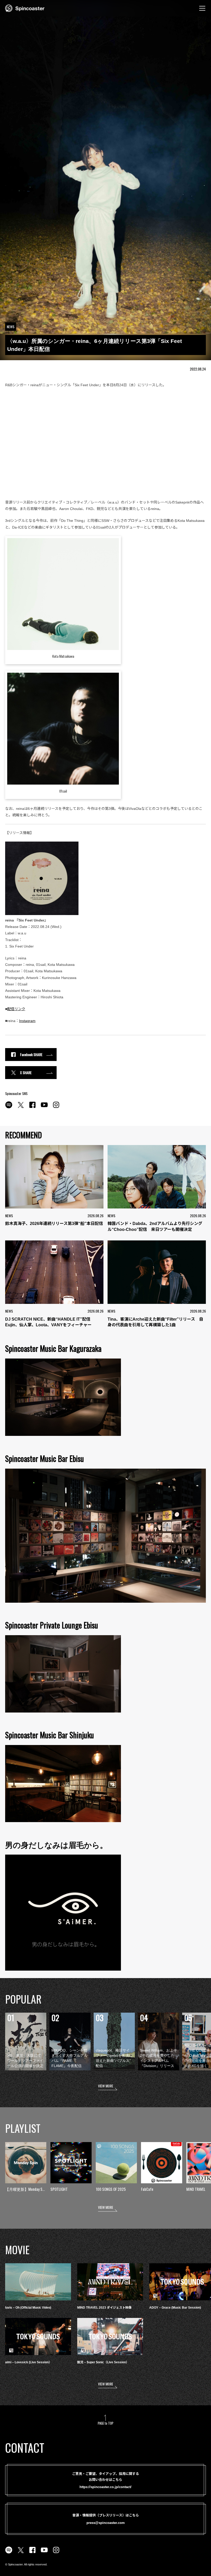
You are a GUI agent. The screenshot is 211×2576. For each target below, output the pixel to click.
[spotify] (9, 1108)
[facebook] (32, 1108)
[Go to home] (25, 8)
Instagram (27, 1021)
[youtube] (44, 1108)
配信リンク (16, 1009)
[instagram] (56, 1108)
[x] (21, 1108)
